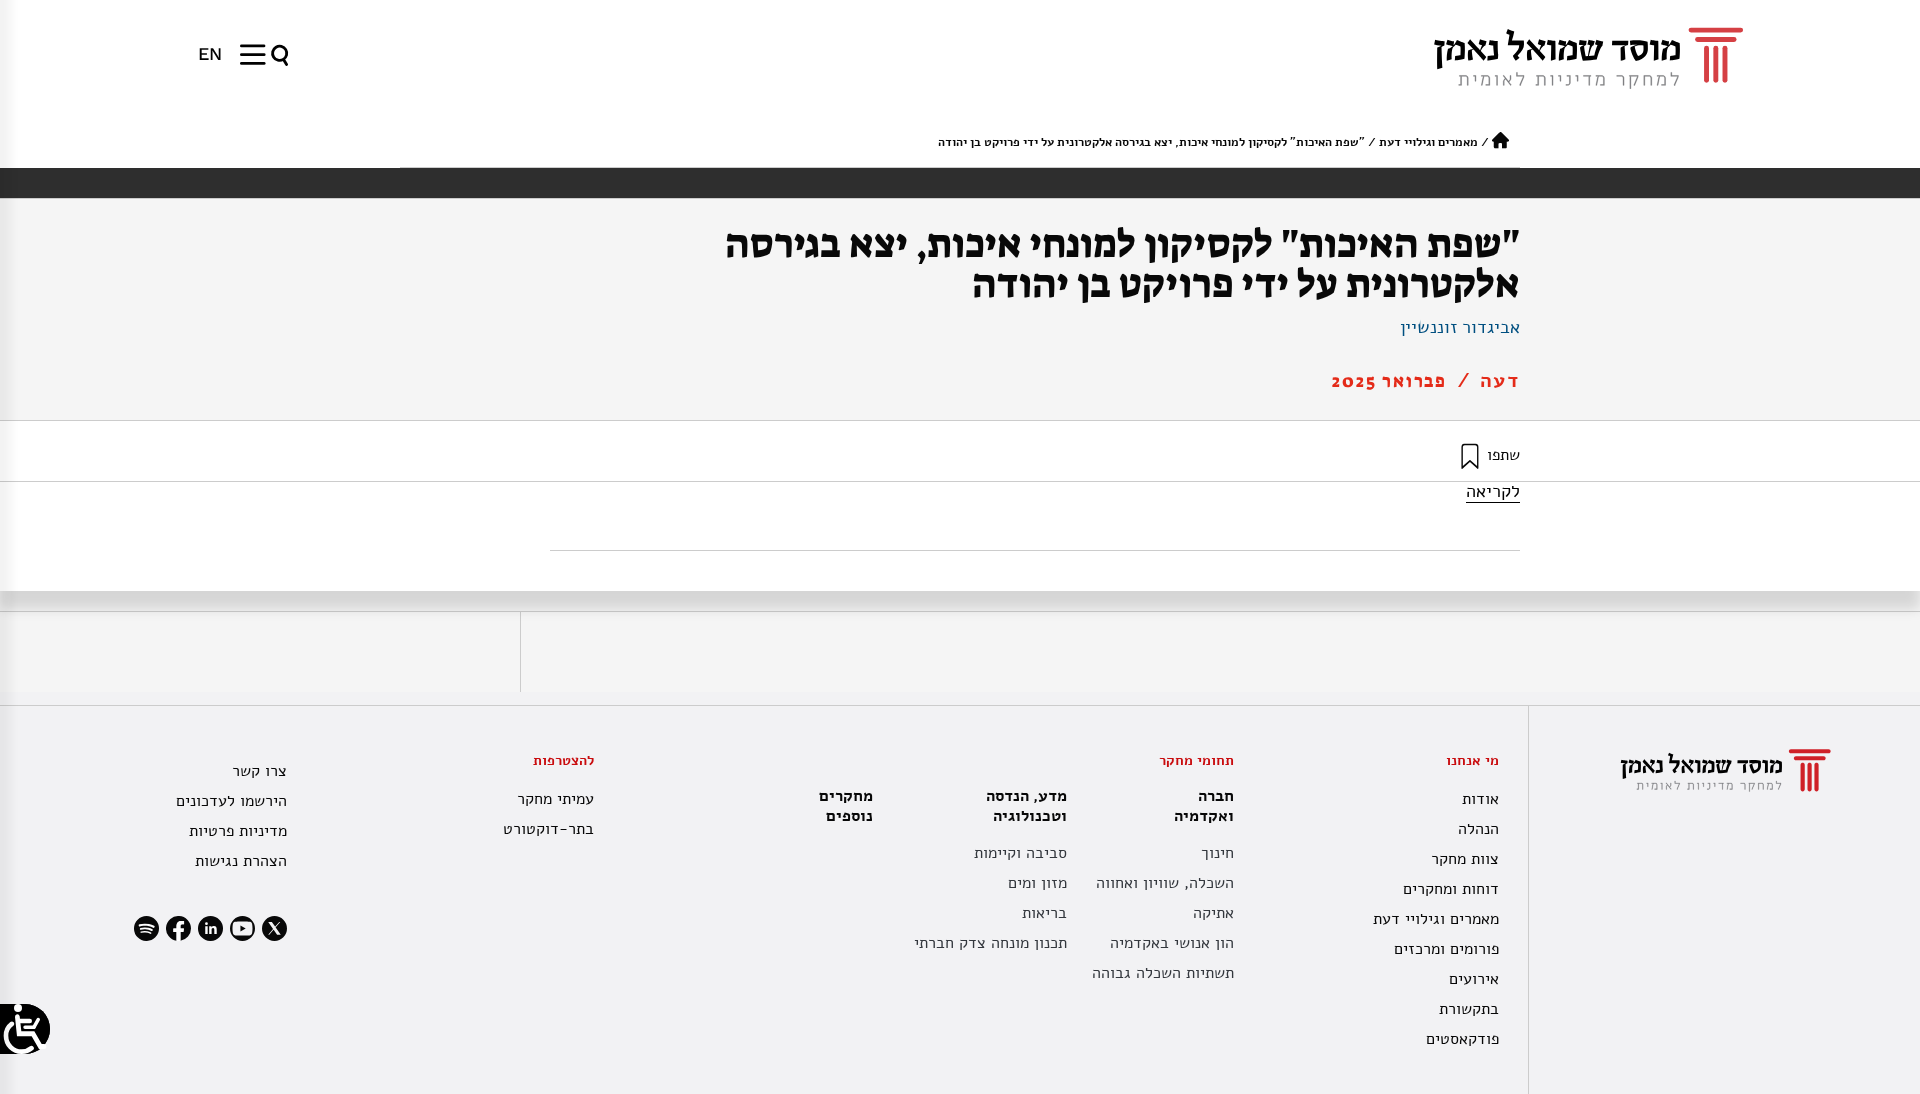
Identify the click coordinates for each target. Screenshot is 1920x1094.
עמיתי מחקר (555, 799)
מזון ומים (1037, 883)
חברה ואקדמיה (1204, 806)
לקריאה (1493, 491)
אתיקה (1213, 913)
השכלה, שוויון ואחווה (1165, 883)
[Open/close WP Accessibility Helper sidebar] (25, 1029)
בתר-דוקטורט (548, 829)
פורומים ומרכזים (1446, 949)
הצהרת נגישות (241, 861)
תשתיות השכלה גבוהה (1163, 973)
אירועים (1474, 979)
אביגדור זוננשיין (1460, 327)
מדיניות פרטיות (238, 831)
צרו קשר (259, 771)
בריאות (1044, 913)
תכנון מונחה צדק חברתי (990, 943)
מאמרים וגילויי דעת (1428, 142)
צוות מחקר (1465, 859)
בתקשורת (1469, 1009)
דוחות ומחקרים (1451, 889)
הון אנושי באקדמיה (1172, 943)
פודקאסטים (1462, 1039)
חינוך (1217, 853)
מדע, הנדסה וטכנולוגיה (1026, 806)
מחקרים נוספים (846, 806)
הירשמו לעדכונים (231, 801)
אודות (1480, 799)
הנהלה (1478, 829)
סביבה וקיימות (1020, 853)
